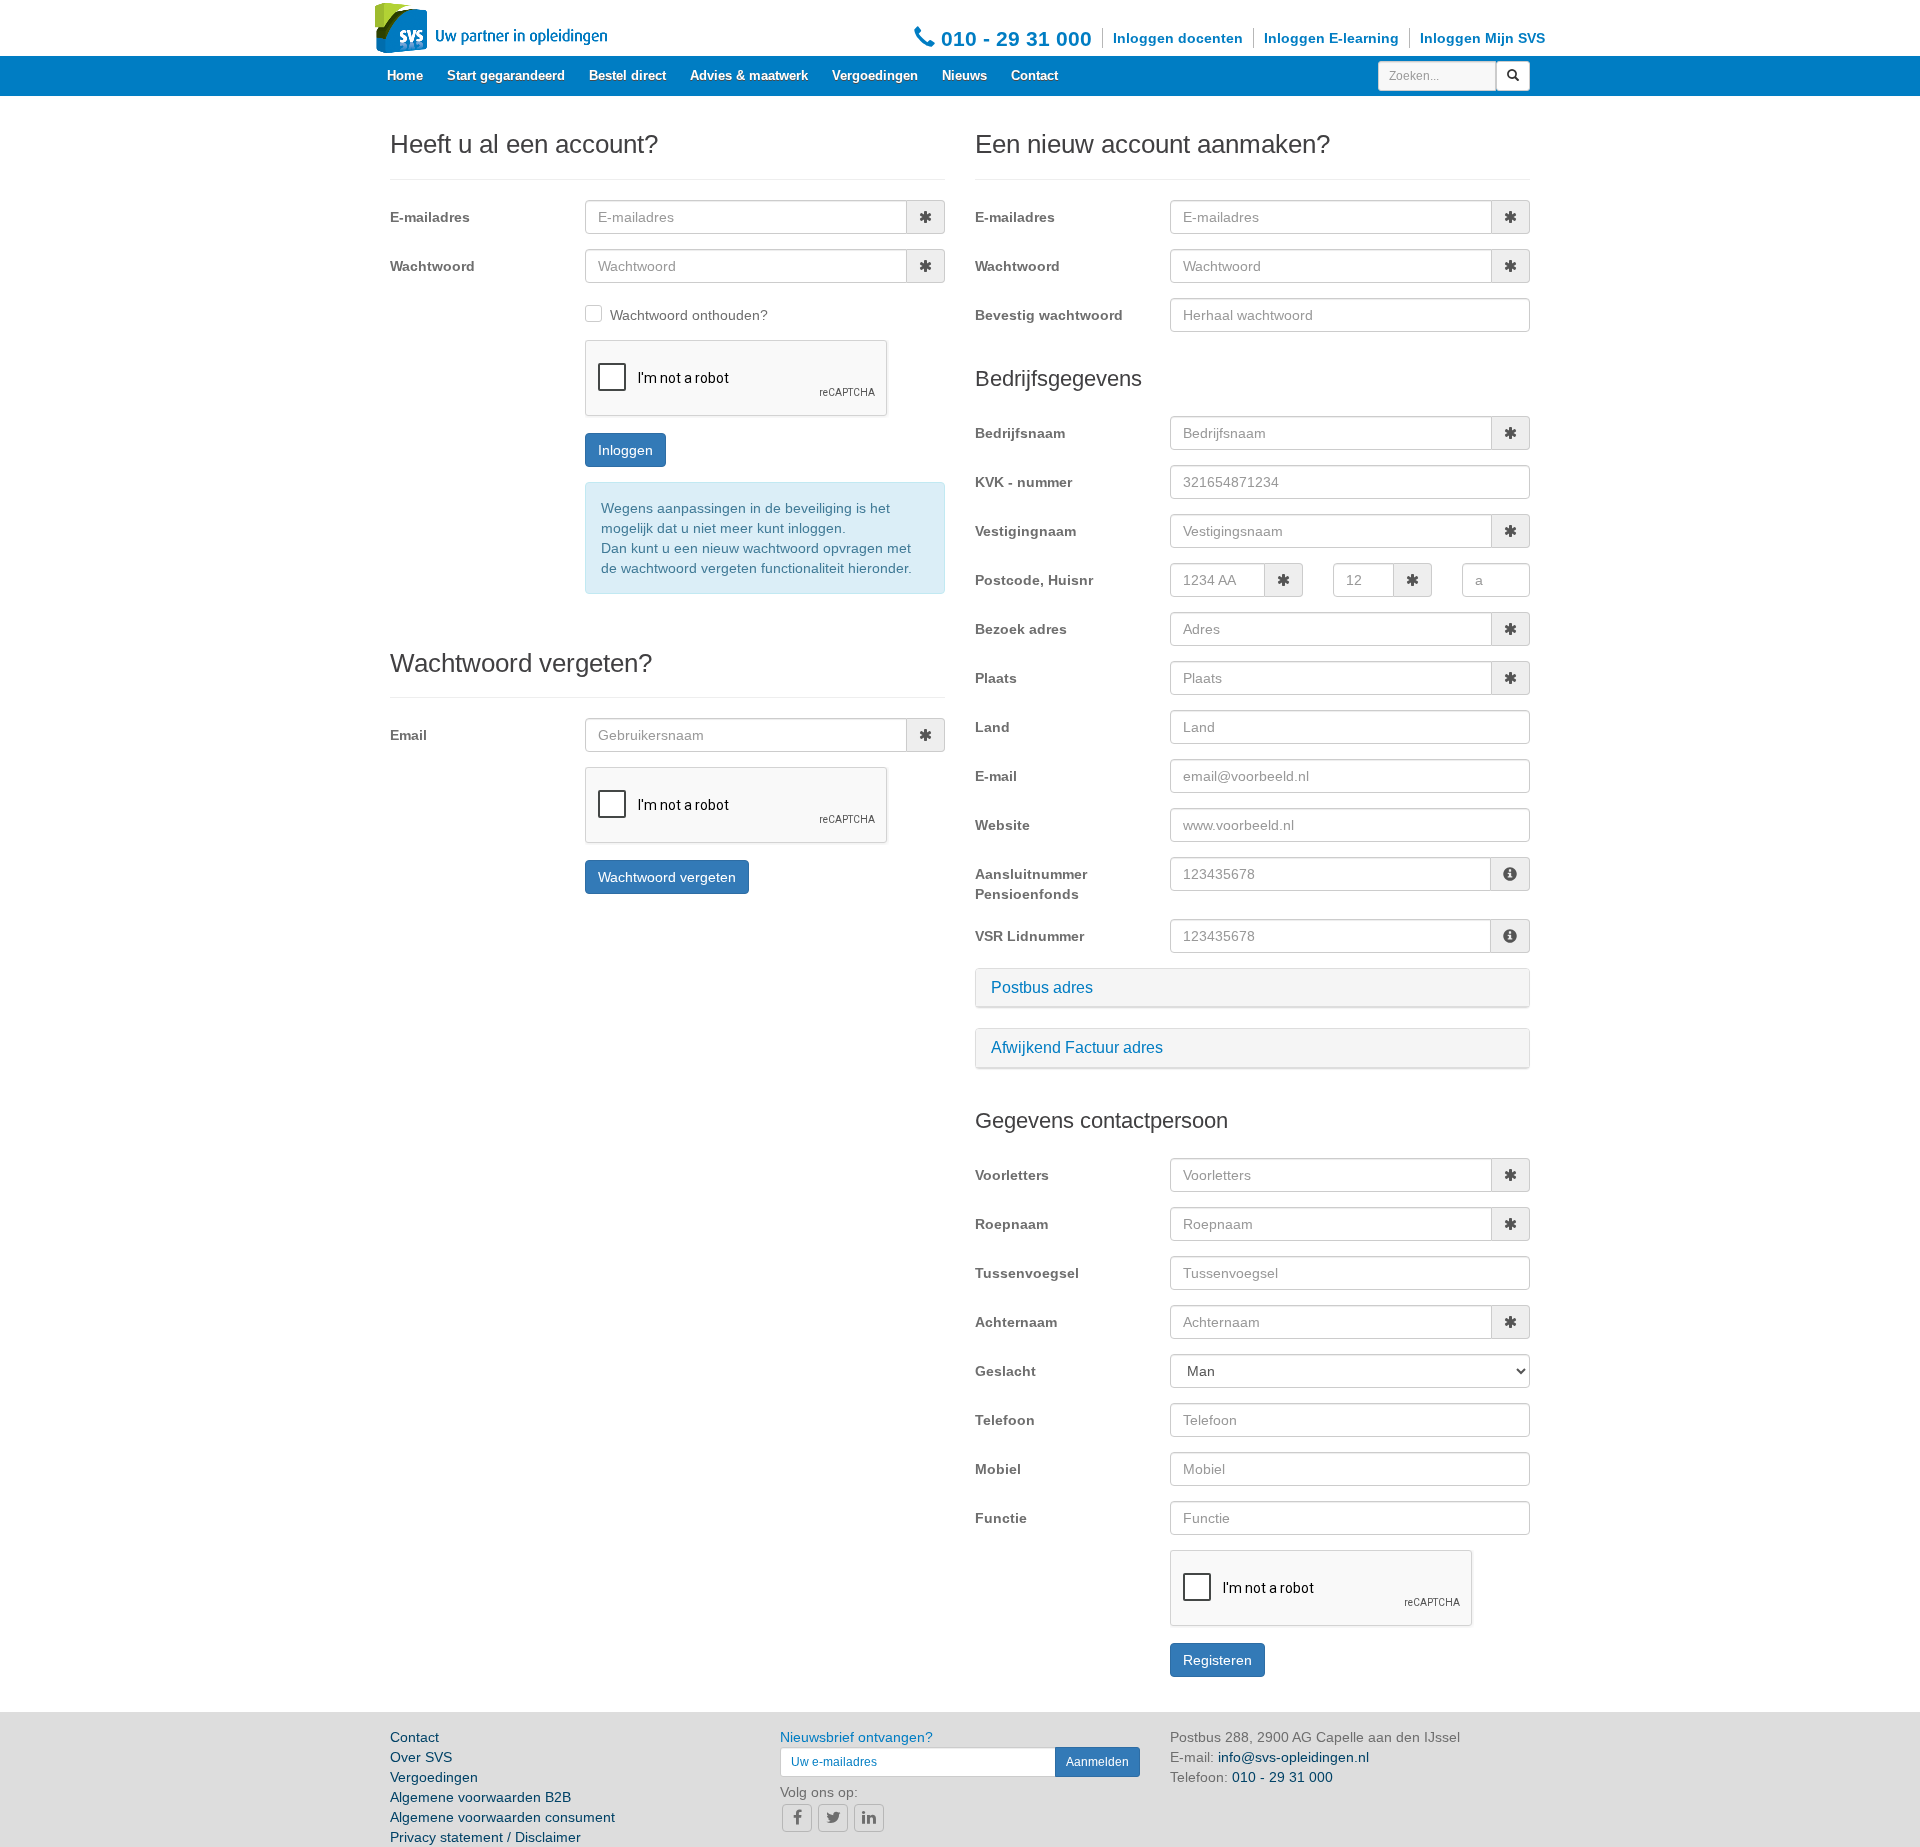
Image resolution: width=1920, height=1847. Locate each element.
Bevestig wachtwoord (1049, 315)
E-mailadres (430, 217)
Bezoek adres (1021, 629)
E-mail (996, 776)
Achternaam (1016, 1322)
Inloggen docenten (1178, 38)
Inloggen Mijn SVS (1482, 38)
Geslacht (1005, 1371)
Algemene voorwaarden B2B (480, 1797)
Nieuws (964, 75)
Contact (1034, 75)
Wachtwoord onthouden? (689, 315)
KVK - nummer (1023, 482)
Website (1002, 825)
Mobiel (998, 1469)
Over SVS (421, 1757)
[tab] (1252, 988)
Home (405, 75)
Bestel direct (627, 75)
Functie (1001, 1518)
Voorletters (1012, 1175)
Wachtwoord (432, 266)
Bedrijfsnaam (1020, 433)
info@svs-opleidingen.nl (1293, 1757)
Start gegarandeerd (506, 75)
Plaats (996, 678)
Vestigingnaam (1025, 531)
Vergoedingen (875, 75)
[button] (1252, 988)
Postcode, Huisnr (1034, 580)
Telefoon (1005, 1420)
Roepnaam (1011, 1224)
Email (408, 735)
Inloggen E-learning (1331, 38)
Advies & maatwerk (749, 75)
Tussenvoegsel (1027, 1273)
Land (992, 727)
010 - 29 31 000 (1013, 38)
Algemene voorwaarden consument (502, 1817)
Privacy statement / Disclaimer (485, 1837)
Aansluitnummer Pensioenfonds (1031, 884)
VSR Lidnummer (1029, 936)
